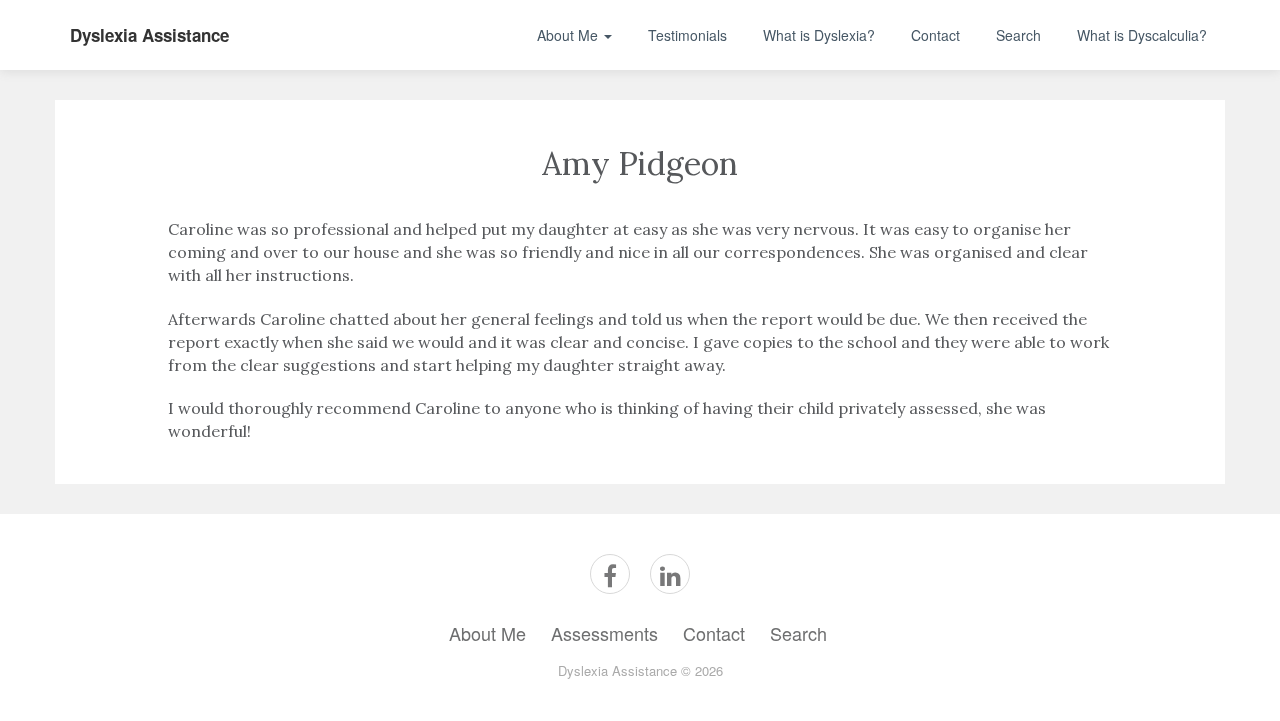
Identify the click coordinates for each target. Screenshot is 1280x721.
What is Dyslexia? (819, 35)
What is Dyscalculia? (1142, 35)
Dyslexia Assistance (149, 35)
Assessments (604, 633)
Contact (935, 35)
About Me (569, 35)
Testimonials (687, 35)
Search (1018, 35)
